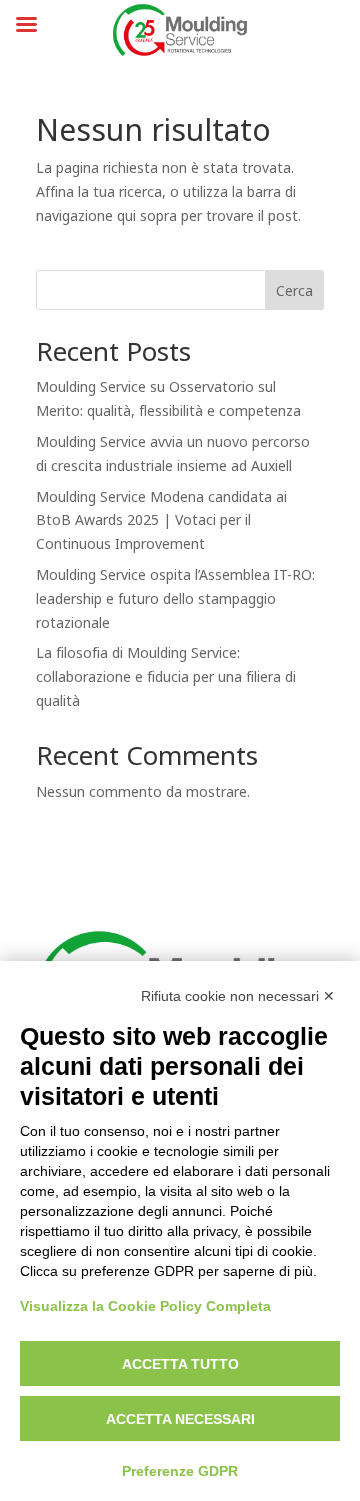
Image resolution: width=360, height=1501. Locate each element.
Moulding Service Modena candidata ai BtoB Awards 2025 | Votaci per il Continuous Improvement (161, 521)
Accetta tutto (180, 1364)
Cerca (294, 291)
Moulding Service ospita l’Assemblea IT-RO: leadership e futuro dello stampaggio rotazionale (175, 599)
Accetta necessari (180, 1419)
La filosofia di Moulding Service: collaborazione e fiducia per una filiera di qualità (166, 677)
